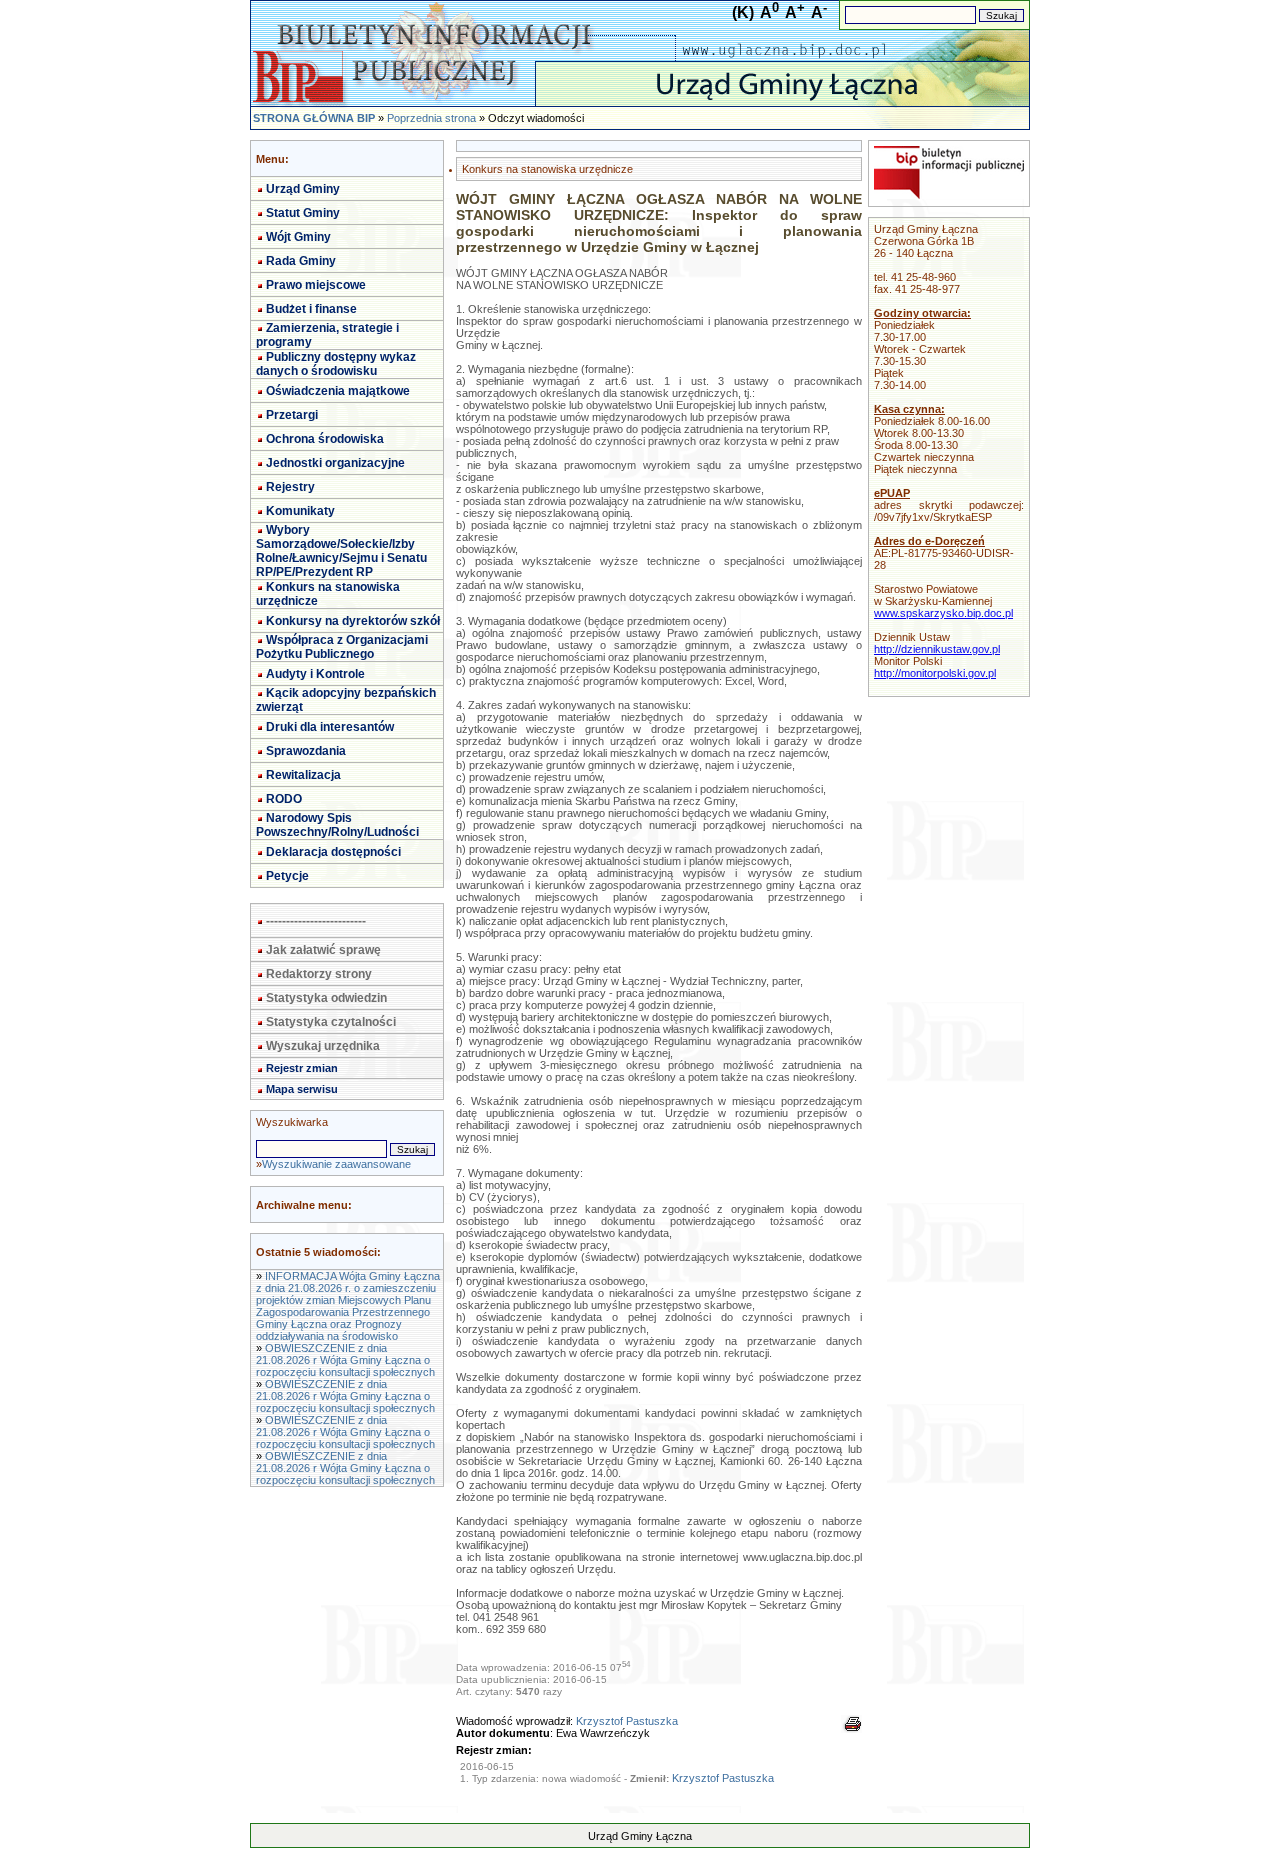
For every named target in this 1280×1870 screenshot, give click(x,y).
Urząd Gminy (303, 189)
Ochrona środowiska (325, 439)
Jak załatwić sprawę (323, 950)
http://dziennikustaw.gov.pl (937, 649)
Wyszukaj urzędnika (323, 1046)
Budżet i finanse (311, 309)
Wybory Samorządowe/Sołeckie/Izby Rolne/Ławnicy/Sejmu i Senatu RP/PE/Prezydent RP (341, 551)
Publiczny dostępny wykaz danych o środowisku (336, 364)
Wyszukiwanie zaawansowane (336, 1164)
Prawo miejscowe (316, 285)
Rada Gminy (301, 261)
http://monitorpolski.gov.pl (935, 673)
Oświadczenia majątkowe (338, 391)
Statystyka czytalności (331, 1022)
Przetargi (292, 415)
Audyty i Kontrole (315, 674)
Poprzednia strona (431, 118)
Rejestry (290, 487)
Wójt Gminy (298, 237)
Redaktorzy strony (319, 974)
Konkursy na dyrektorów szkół (353, 621)
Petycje (287, 876)
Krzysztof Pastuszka (627, 1721)
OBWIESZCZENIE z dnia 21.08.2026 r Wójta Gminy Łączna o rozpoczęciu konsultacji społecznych (345, 1360)
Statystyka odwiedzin (326, 998)
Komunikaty (300, 511)
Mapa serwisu (302, 1089)
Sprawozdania (306, 751)
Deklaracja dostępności (333, 852)
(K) (743, 12)
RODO (284, 799)
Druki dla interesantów (330, 727)
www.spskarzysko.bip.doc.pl (943, 613)
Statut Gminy (303, 213)
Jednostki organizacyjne (335, 463)
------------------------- (316, 921)
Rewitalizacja (303, 775)
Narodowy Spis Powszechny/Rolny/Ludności (337, 825)
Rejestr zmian (302, 1068)
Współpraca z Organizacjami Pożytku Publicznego (342, 647)
